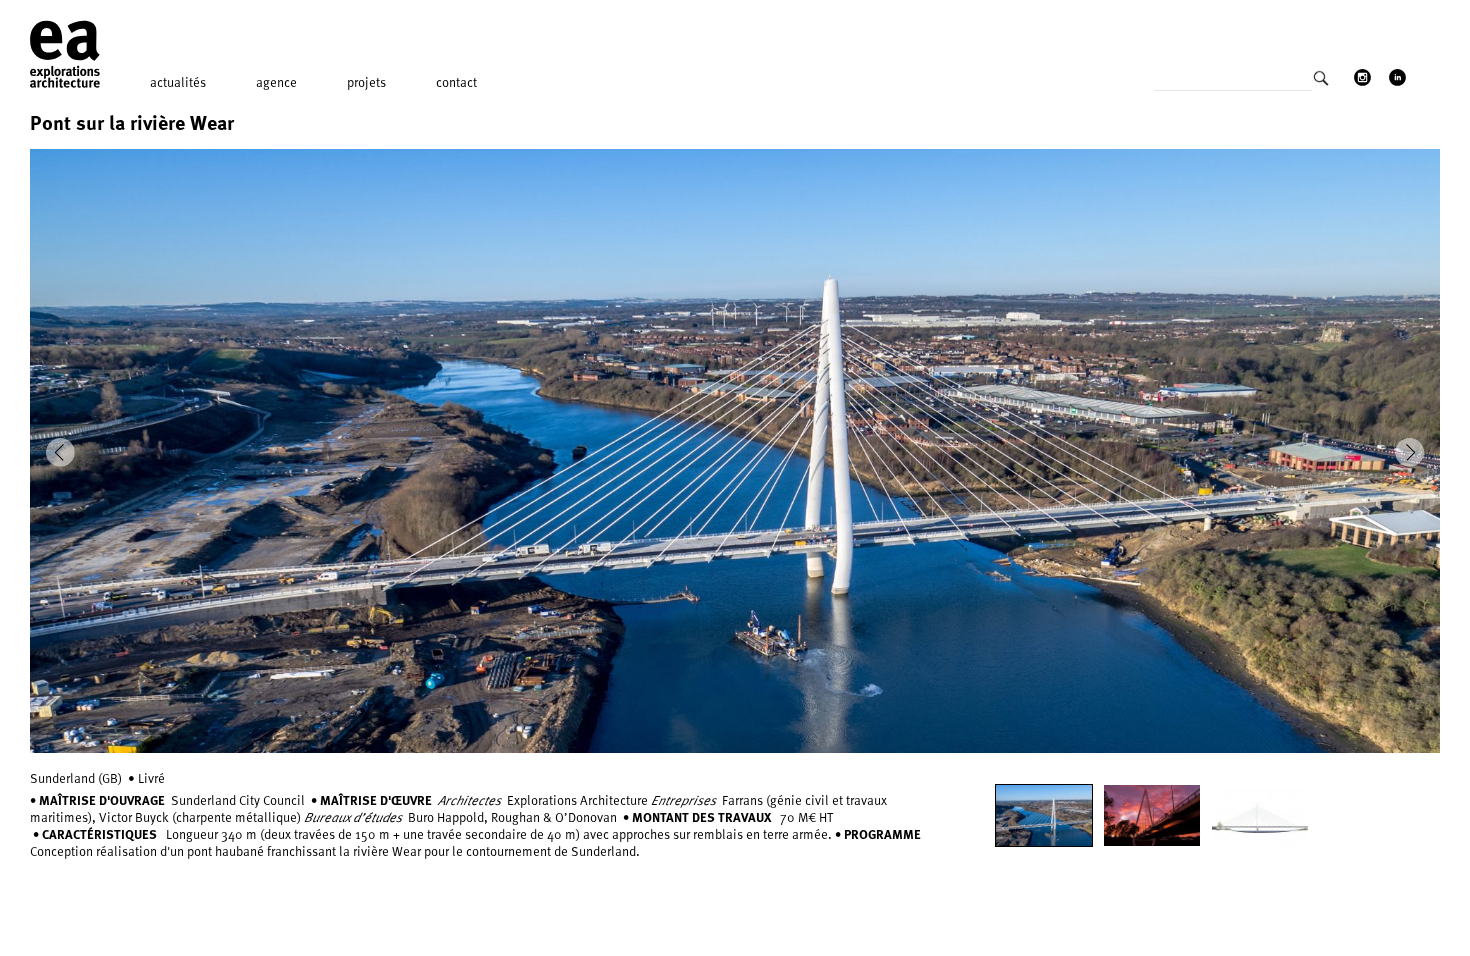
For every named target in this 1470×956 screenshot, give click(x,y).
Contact (456, 82)
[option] (735, 451)
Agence (276, 82)
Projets (366, 82)
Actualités (178, 82)
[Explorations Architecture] (65, 55)
